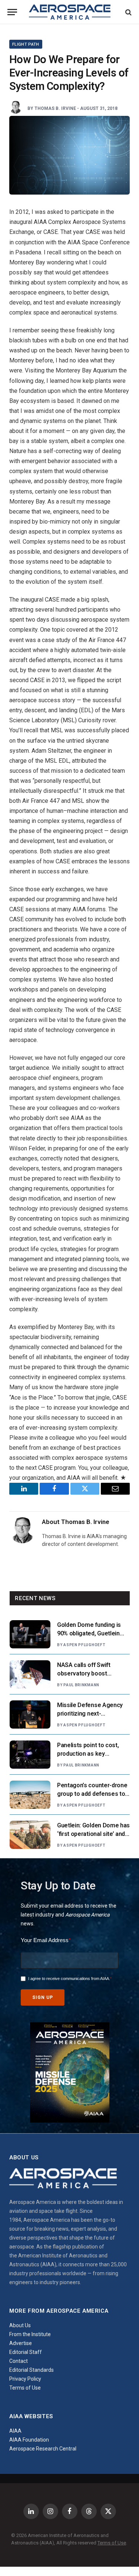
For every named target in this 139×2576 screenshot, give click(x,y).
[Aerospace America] (70, 12)
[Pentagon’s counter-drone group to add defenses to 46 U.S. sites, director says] (30, 1795)
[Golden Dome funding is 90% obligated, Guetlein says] (30, 1634)
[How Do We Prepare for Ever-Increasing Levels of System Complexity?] (69, 155)
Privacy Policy (25, 2379)
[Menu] (12, 12)
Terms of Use (25, 2388)
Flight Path (26, 44)
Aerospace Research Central (43, 2449)
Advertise (21, 2343)
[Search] (128, 12)
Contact (19, 2361)
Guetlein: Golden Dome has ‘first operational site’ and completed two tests (93, 1834)
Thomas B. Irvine (55, 108)
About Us (20, 2325)
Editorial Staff (26, 2352)
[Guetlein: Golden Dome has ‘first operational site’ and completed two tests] (30, 1835)
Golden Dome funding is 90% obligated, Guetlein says (89, 1633)
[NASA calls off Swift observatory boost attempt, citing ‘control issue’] (30, 1674)
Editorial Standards (32, 2370)
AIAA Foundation (29, 2440)
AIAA (15, 2431)
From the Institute (30, 2334)
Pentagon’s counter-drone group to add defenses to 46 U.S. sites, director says (92, 1794)
